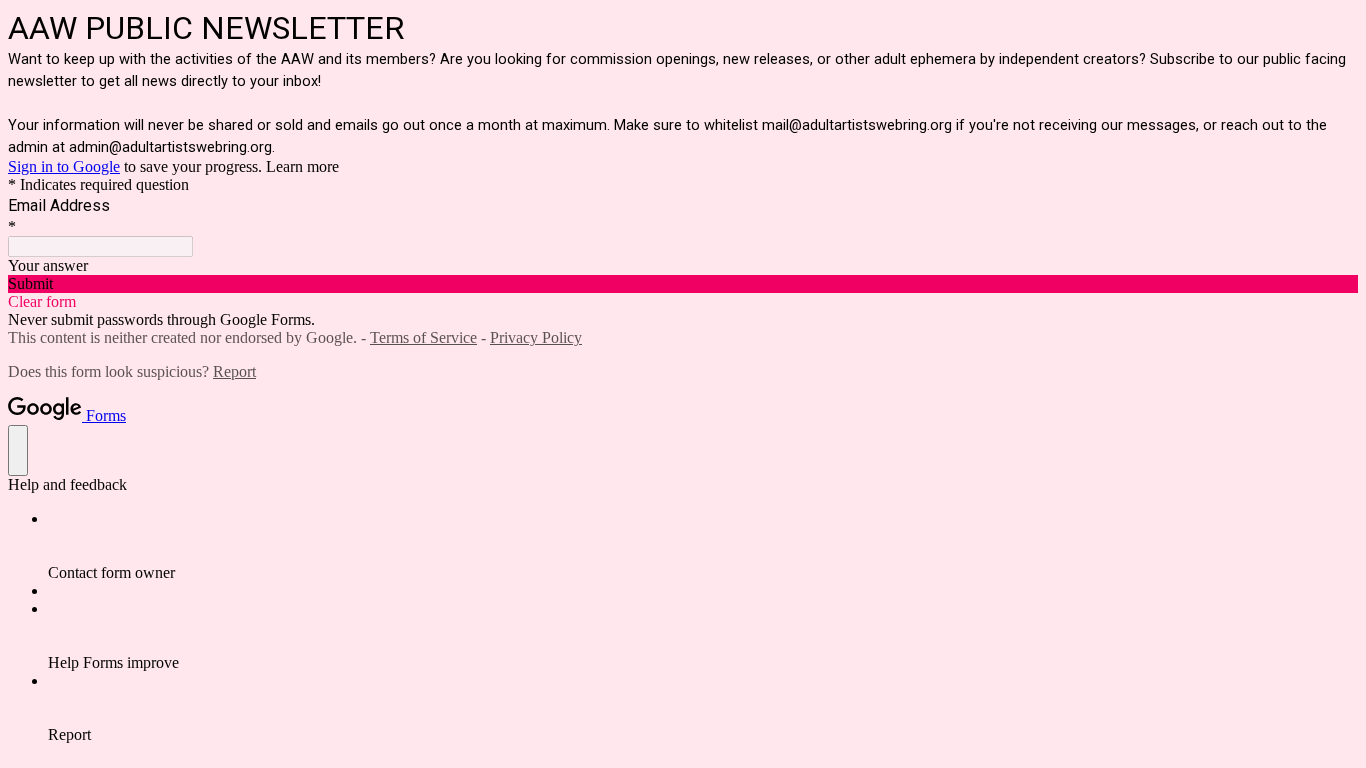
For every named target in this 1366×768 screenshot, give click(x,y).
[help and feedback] (18, 450)
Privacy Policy (536, 337)
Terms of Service (423, 337)
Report (234, 371)
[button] (683, 284)
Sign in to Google (64, 166)
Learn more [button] (302, 166)
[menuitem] (703, 546)
